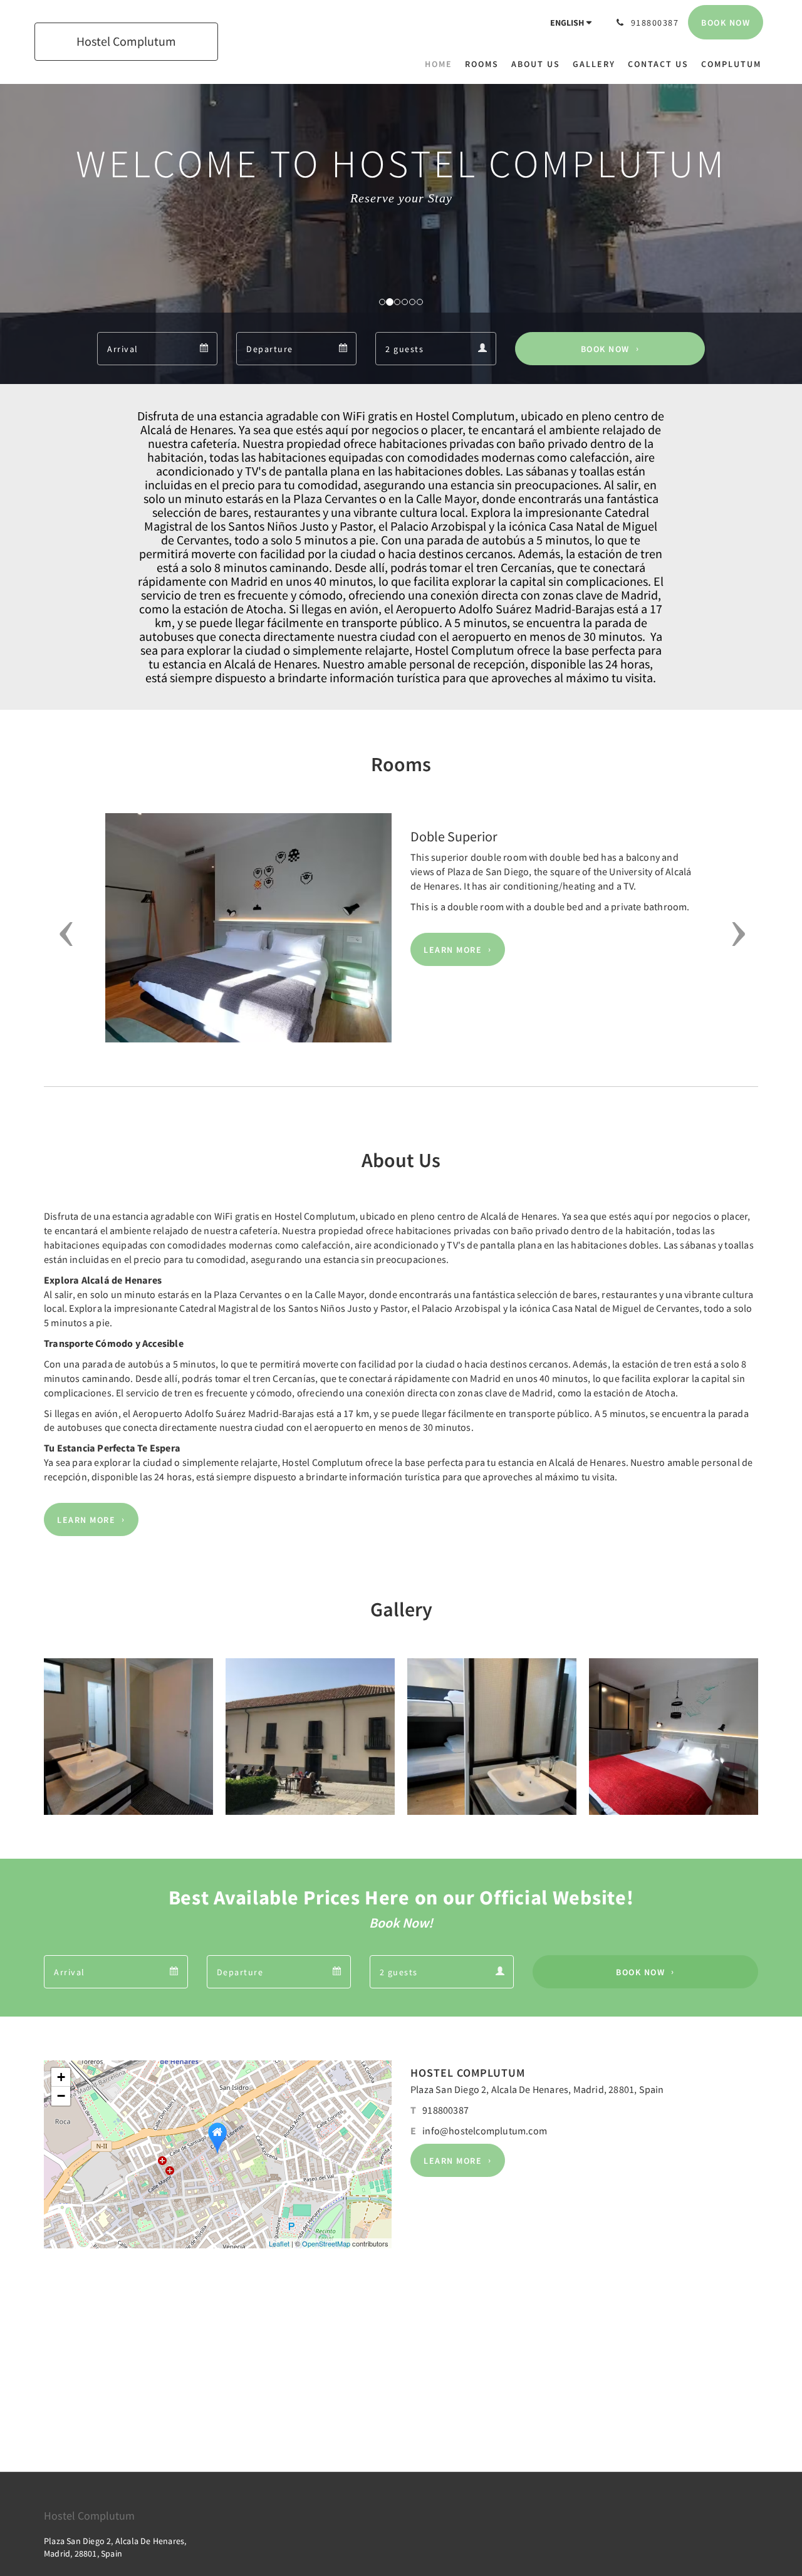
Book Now (605, 349)
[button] (62, 934)
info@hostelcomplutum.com (485, 2131)
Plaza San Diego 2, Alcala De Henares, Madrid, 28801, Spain (537, 2089)
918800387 (445, 2110)
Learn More (453, 950)
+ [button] (61, 2077)
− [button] (61, 2096)
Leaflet (279, 2243)
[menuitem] (442, 64)
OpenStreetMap (326, 2243)
